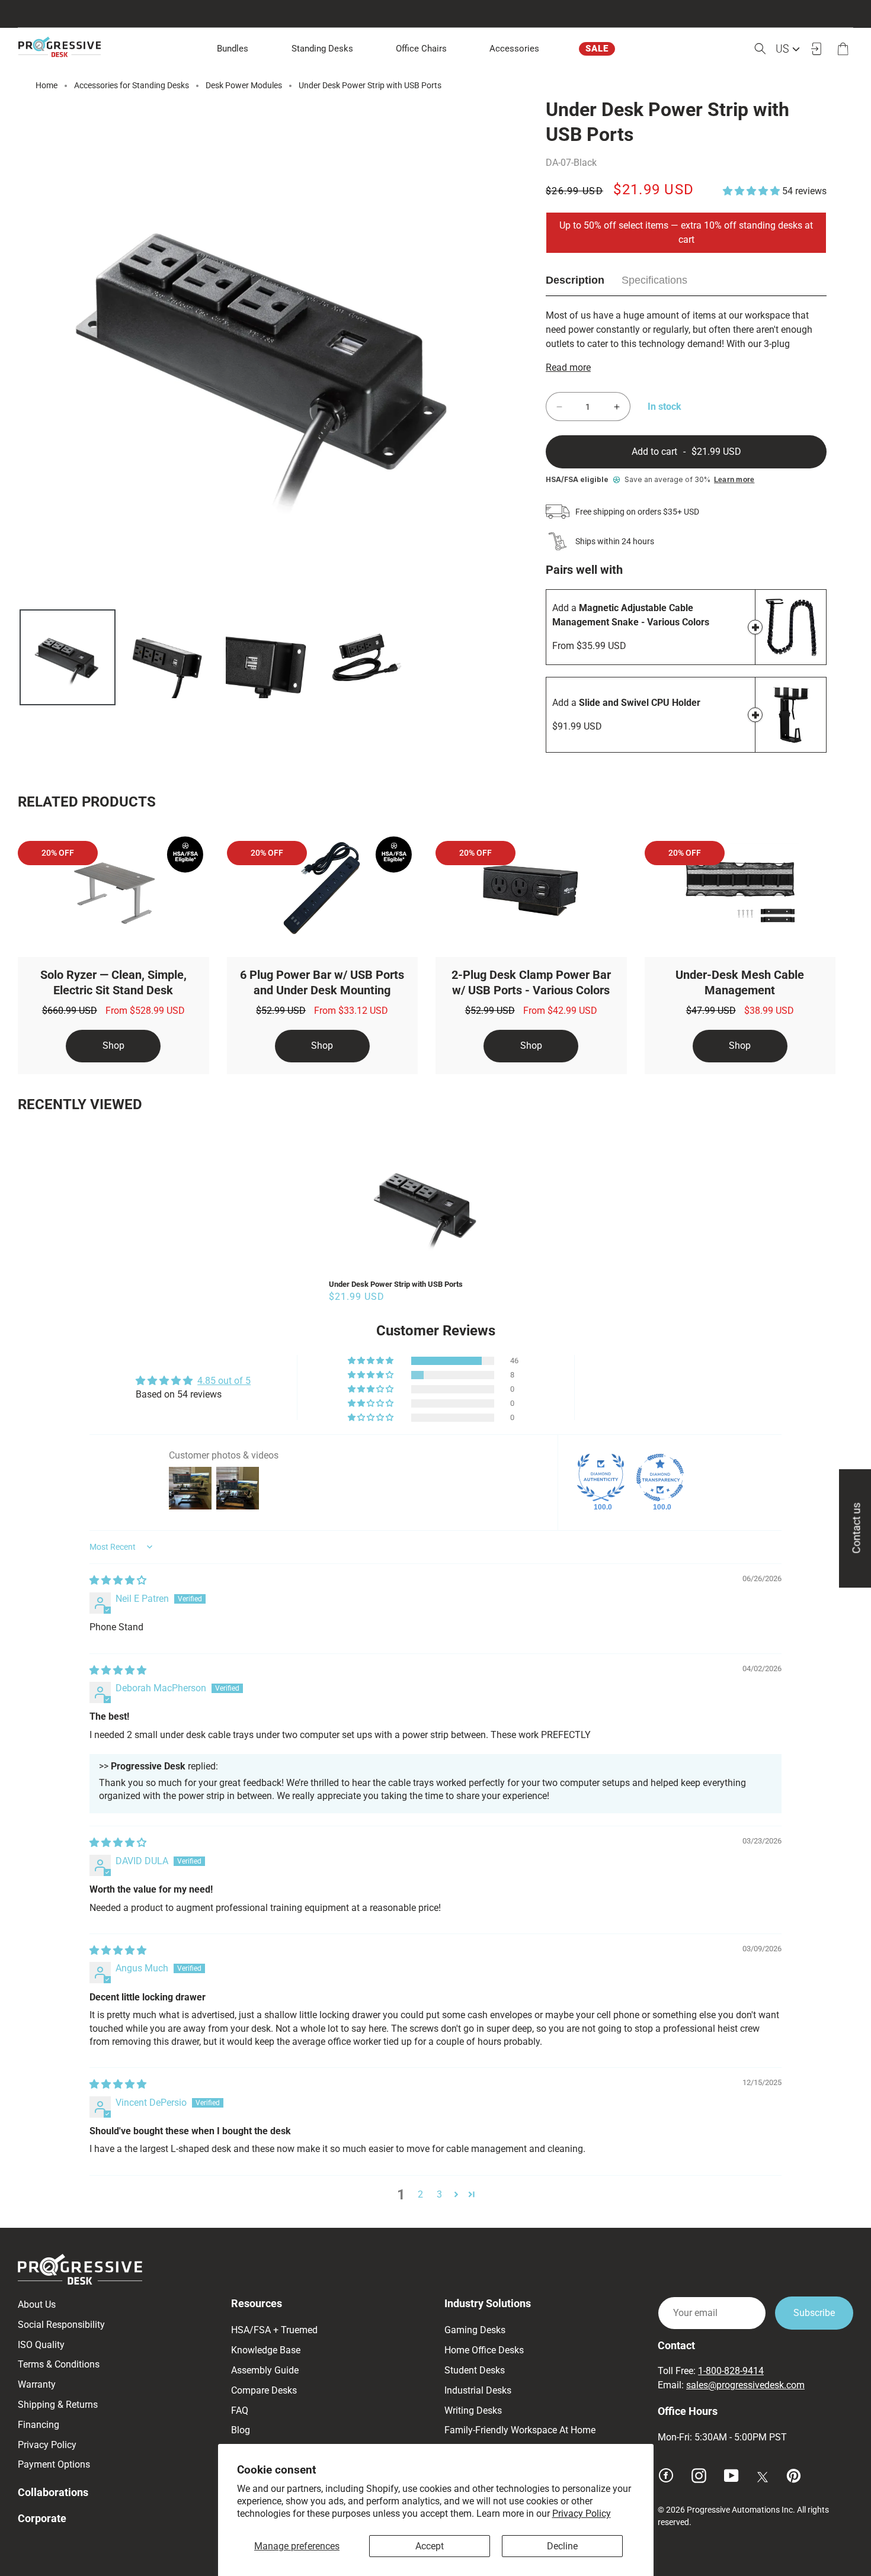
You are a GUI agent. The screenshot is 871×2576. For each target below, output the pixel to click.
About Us (37, 2304)
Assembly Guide (265, 2370)
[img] (118, 1580)
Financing (39, 2425)
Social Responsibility (61, 2325)
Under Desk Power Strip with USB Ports (396, 1284)
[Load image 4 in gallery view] (367, 657)
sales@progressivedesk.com (745, 2385)
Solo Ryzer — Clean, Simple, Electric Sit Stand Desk (113, 982)
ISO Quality (41, 2345)
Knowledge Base (266, 2350)
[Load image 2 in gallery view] (167, 657)
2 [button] (420, 2194)
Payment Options (54, 2464)
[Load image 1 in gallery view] (68, 657)
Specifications (654, 280)
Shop (113, 1046)
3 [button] (439, 2194)
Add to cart (755, 627)
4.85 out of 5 (224, 1381)
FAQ (240, 2410)
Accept (430, 2546)
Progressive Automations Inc (740, 2510)
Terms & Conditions (59, 2364)
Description (575, 280)
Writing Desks (473, 2410)
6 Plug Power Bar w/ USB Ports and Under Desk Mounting (322, 982)
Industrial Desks (478, 2390)
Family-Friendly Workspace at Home (520, 2430)
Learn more (734, 480)
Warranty (37, 2384)
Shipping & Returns (58, 2405)
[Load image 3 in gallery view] (267, 657)
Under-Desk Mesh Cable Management (740, 982)
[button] (322, 49)
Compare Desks (264, 2390)
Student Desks (475, 2370)
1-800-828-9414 (731, 2371)
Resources (257, 2303)
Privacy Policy (582, 2514)
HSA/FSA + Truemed (274, 2330)
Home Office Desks (484, 2350)
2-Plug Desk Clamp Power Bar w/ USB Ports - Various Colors (531, 982)
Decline (562, 2546)
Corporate (42, 2518)
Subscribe (814, 2313)
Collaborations (53, 2492)
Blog (241, 2430)
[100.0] (601, 1477)
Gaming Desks (475, 2330)
